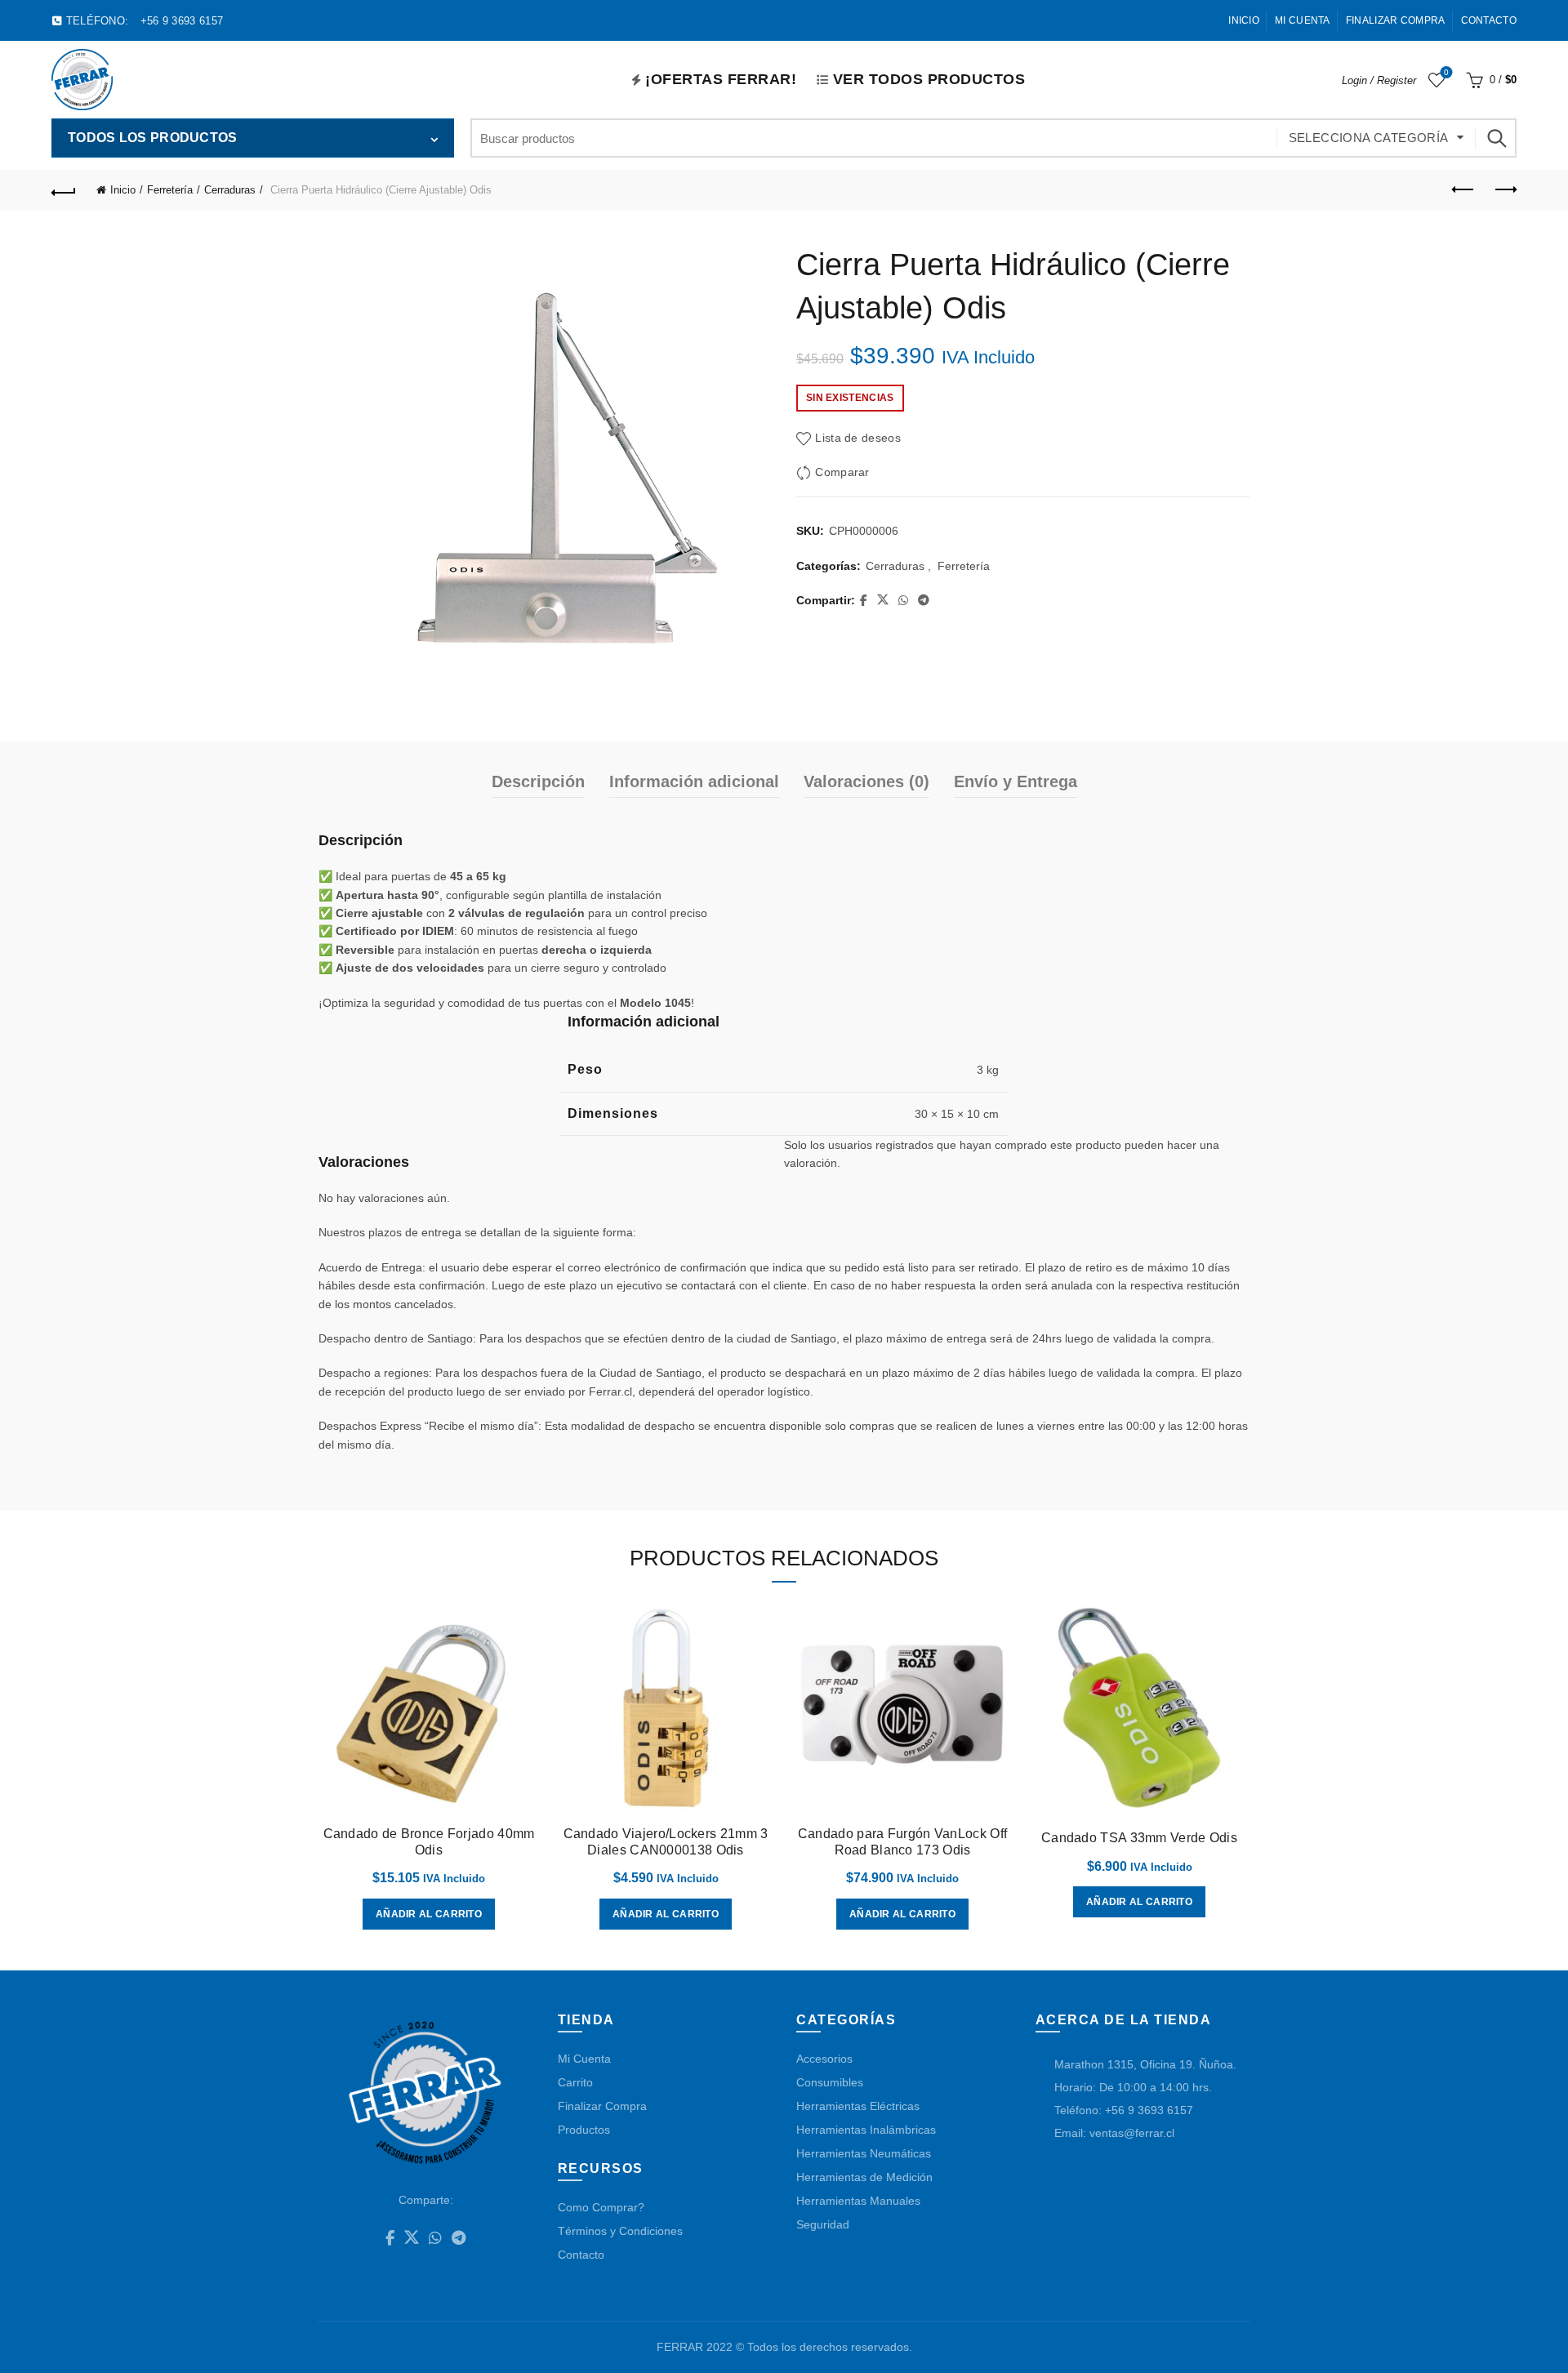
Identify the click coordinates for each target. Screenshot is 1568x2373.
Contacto (1489, 20)
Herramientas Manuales (858, 2201)
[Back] (64, 190)
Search (1496, 138)
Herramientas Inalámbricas (866, 2130)
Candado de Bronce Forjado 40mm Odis (429, 1841)
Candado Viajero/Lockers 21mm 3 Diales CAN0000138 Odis (666, 1841)
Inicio (1244, 20)
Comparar (842, 473)
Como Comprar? (601, 2207)
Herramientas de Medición (864, 2177)
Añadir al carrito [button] (429, 1914)
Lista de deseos (1446, 72)
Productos (584, 2130)
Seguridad (823, 2224)
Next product (1504, 190)
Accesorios (824, 2059)
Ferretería (170, 190)
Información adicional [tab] (694, 781)
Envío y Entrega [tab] (1016, 781)
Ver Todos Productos (929, 79)
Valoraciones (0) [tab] (866, 781)
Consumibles (830, 2082)
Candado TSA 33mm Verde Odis (1139, 1838)
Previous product (1463, 190)
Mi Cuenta (1303, 20)
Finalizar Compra (1396, 20)
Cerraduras (230, 190)
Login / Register (1379, 80)
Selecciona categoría (1369, 138)
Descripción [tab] (538, 781)
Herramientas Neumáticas (864, 2153)
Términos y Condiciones (620, 2231)
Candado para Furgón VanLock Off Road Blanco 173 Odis (902, 1841)
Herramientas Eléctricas (858, 2106)
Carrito (575, 2082)
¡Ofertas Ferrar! (721, 79)
